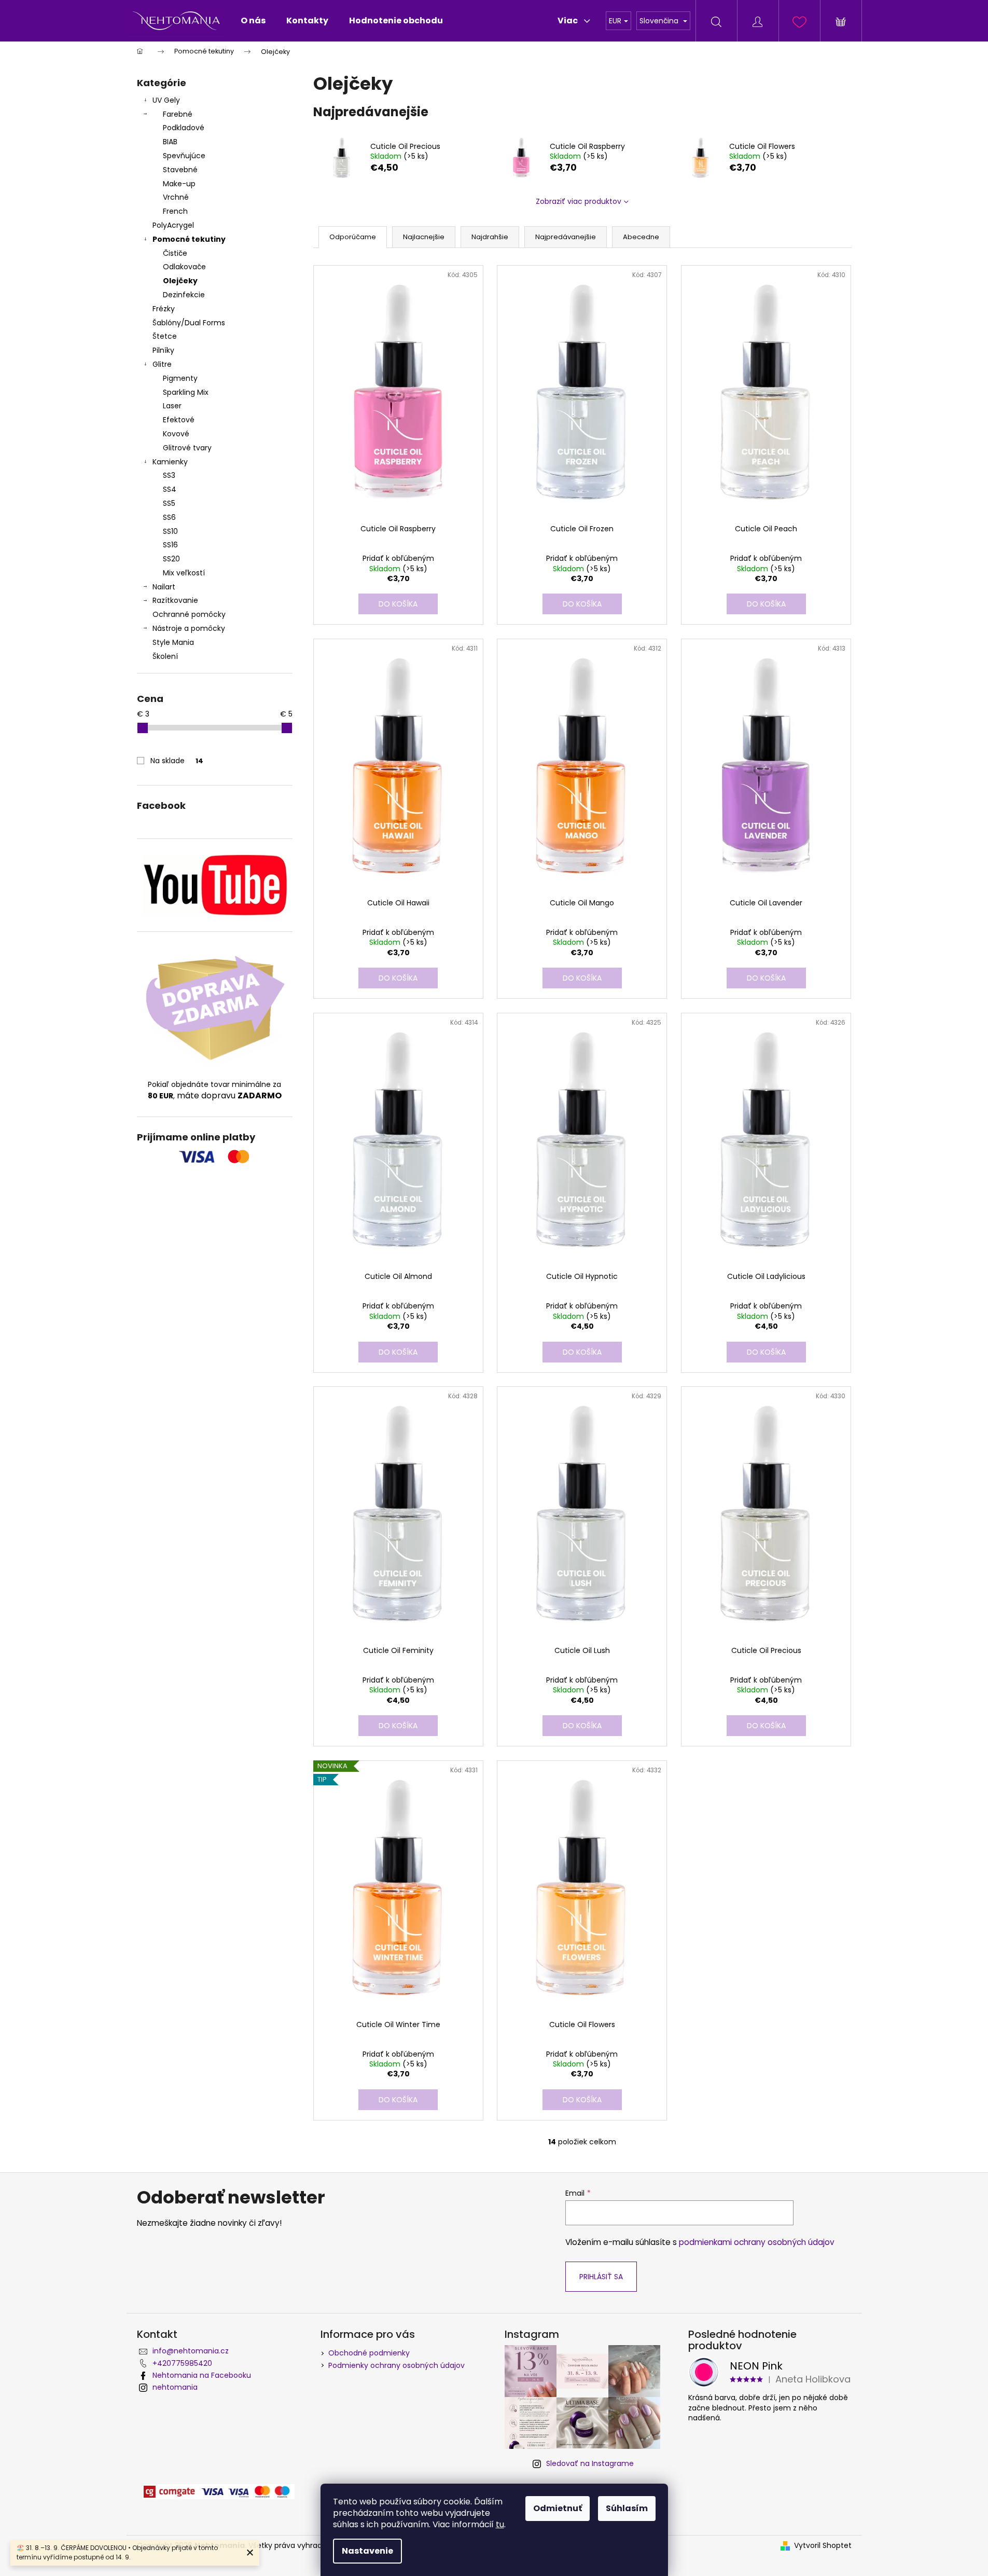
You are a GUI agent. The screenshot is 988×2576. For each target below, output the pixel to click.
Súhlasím (627, 2508)
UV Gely (166, 100)
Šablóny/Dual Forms (189, 323)
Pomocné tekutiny (189, 239)
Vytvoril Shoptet (823, 2546)
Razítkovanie (175, 600)
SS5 (169, 503)
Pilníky (164, 350)
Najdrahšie (490, 237)
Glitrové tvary (187, 448)
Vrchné (176, 197)
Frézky (164, 309)
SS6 (169, 517)
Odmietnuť (558, 2508)
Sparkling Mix (186, 392)
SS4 (170, 489)
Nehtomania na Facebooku (202, 2375)
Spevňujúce (184, 156)
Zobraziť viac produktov (579, 201)
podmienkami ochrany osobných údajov (757, 2242)
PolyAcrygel (173, 225)
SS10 (170, 531)
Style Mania (173, 642)
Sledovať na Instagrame (590, 2463)
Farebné (178, 114)
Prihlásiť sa (601, 2277)
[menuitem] (253, 21)
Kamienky (170, 462)
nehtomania (175, 2387)
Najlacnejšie (424, 237)
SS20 (171, 559)
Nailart (164, 587)
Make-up (179, 184)
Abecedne (641, 237)
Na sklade (177, 761)
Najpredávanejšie (566, 237)
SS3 (169, 475)
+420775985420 (182, 2363)
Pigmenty (180, 378)
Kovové (176, 434)
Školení (165, 656)
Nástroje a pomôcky (189, 628)
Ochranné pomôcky (189, 614)
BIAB (170, 142)
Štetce (165, 336)
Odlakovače (184, 267)
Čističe (175, 253)
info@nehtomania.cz (191, 2351)
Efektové (179, 420)
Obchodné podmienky (369, 2353)
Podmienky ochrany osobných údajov (396, 2365)
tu (500, 2524)
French (175, 211)
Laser (172, 406)
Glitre (162, 364)
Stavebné (180, 170)
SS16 (170, 545)
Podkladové (184, 128)
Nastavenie (367, 2551)
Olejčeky (180, 281)
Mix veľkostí (184, 573)
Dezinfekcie (184, 295)
